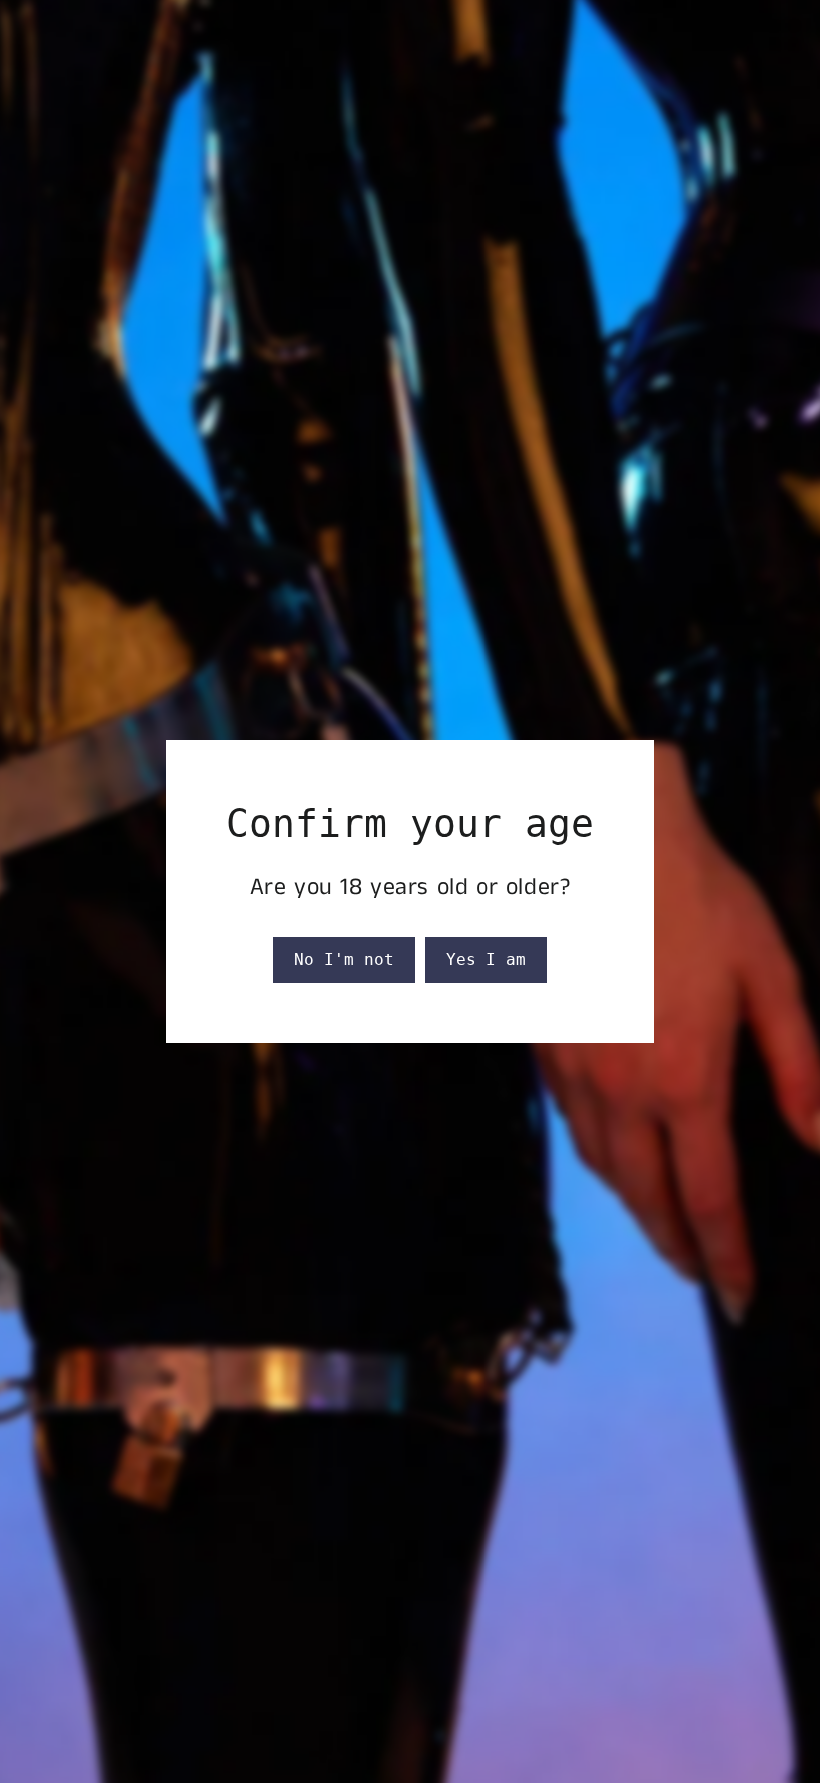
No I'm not (344, 959)
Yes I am (486, 959)
